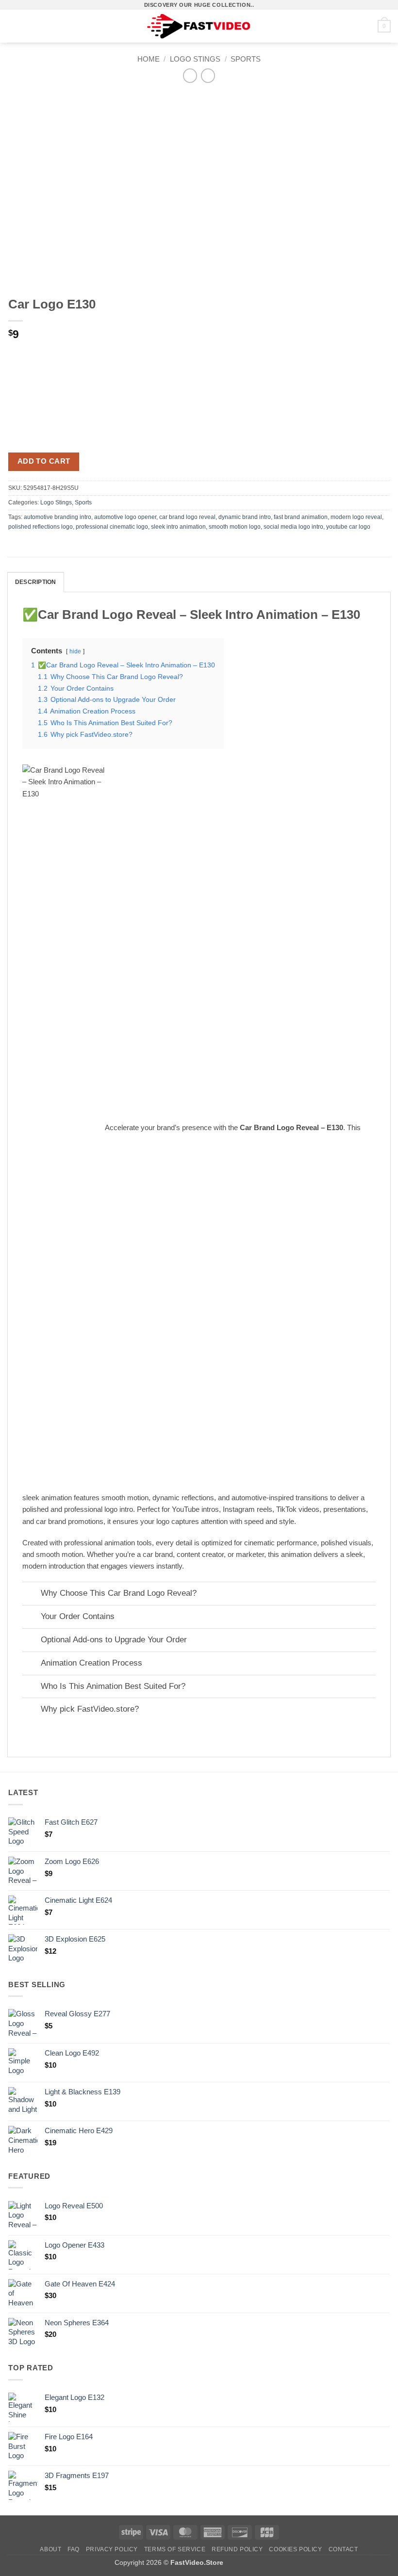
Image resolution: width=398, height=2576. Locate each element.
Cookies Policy (295, 2549)
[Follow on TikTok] (258, 2563)
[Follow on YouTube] (278, 2563)
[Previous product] (208, 76)
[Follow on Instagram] (248, 2563)
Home (149, 59)
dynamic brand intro (245, 517)
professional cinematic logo (112, 527)
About (50, 2549)
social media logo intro (293, 527)
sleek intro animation (178, 527)
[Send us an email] (268, 2563)
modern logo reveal (356, 517)
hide (75, 651)
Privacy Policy (112, 2549)
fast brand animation (301, 517)
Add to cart (44, 461)
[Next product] (190, 76)
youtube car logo (348, 527)
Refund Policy (237, 2549)
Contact (343, 2549)
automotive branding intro (58, 517)
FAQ (74, 2549)
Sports (246, 59)
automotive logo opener (125, 517)
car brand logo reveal (187, 517)
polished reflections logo (41, 527)
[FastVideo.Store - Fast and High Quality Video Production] (199, 26)
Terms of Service (175, 2549)
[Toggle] (31, 1595)
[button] (13, 26)
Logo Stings (195, 59)
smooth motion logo (235, 527)
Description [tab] (36, 582)
